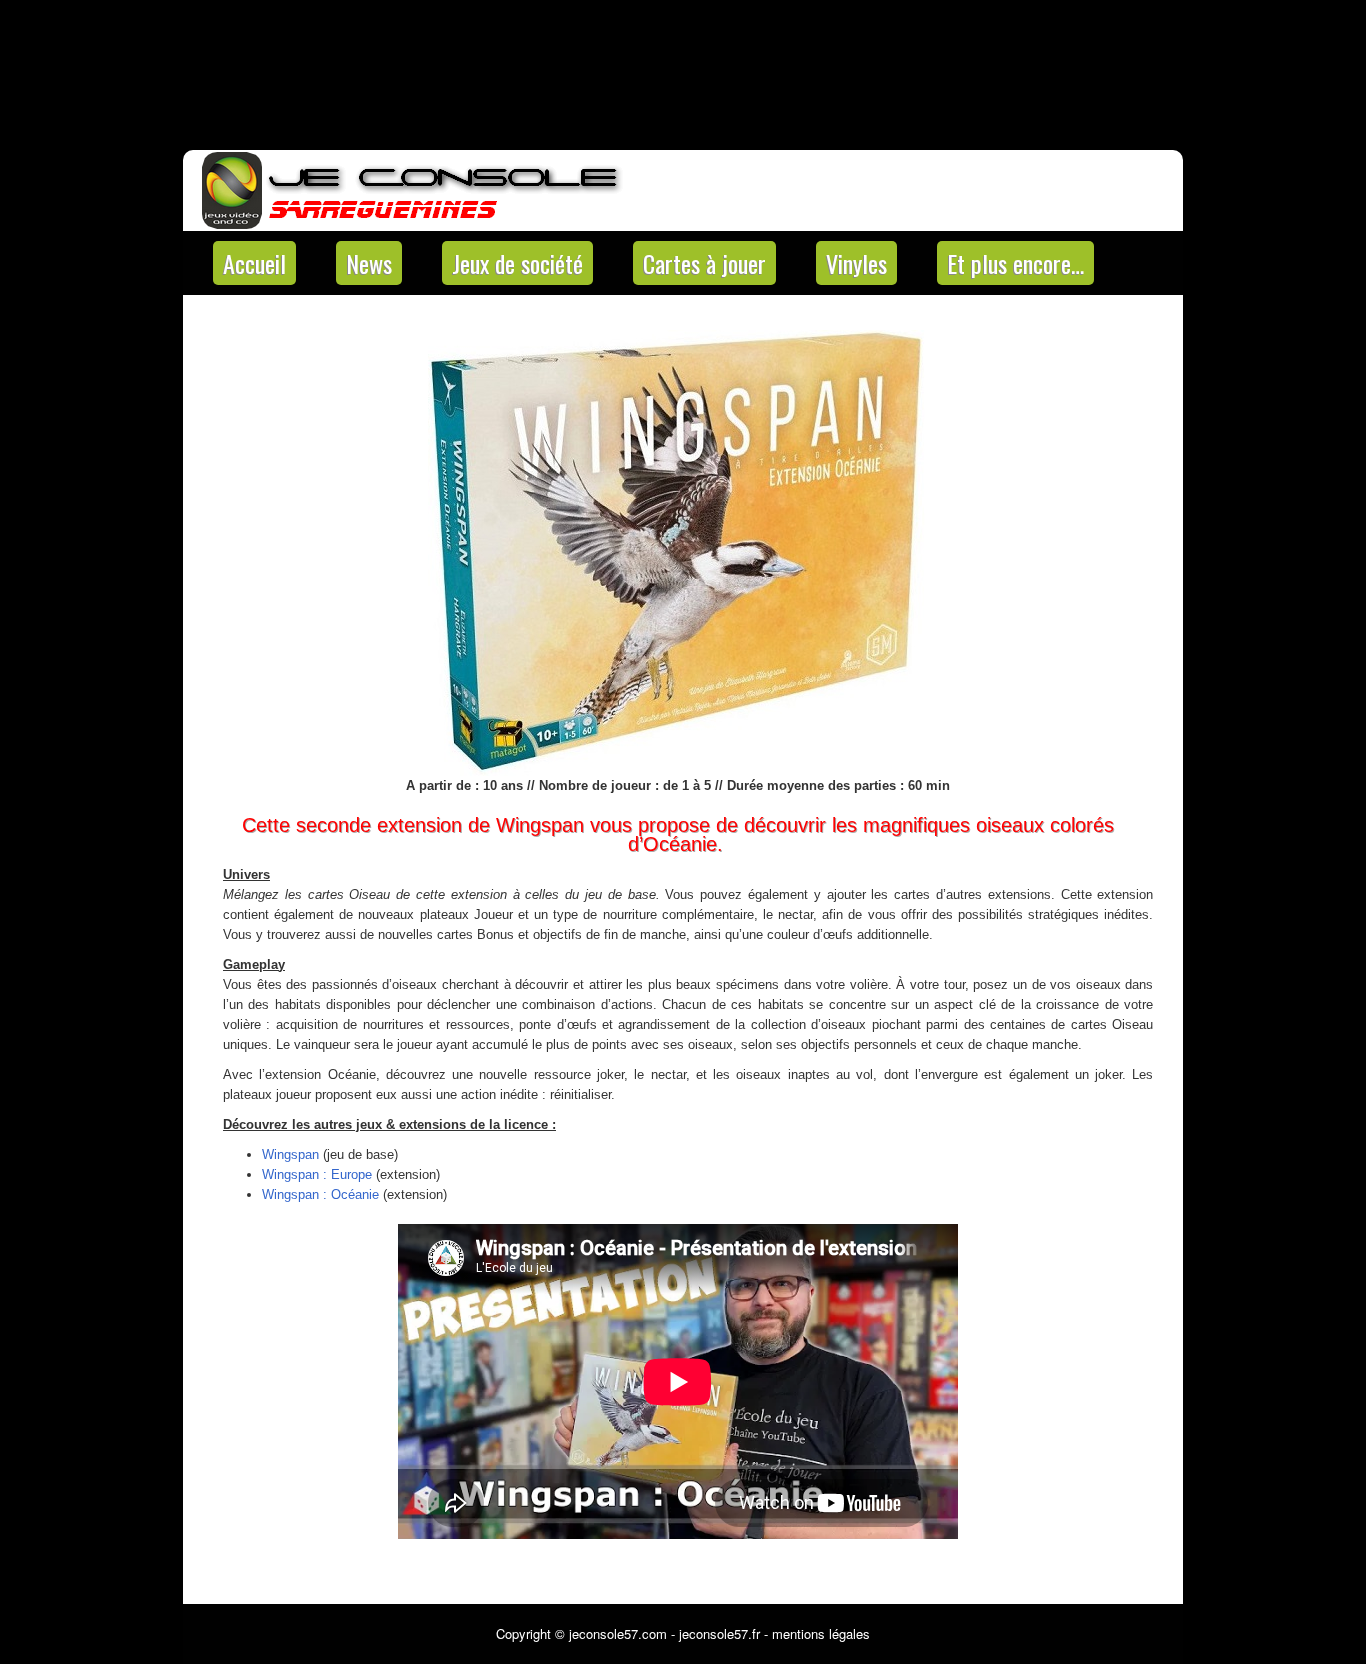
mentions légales (821, 1633)
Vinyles (856, 263)
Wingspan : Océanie (320, 1194)
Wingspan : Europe (317, 1174)
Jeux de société (517, 263)
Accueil (254, 263)
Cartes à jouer (704, 263)
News (369, 263)
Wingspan (290, 1154)
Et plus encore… (1015, 263)
